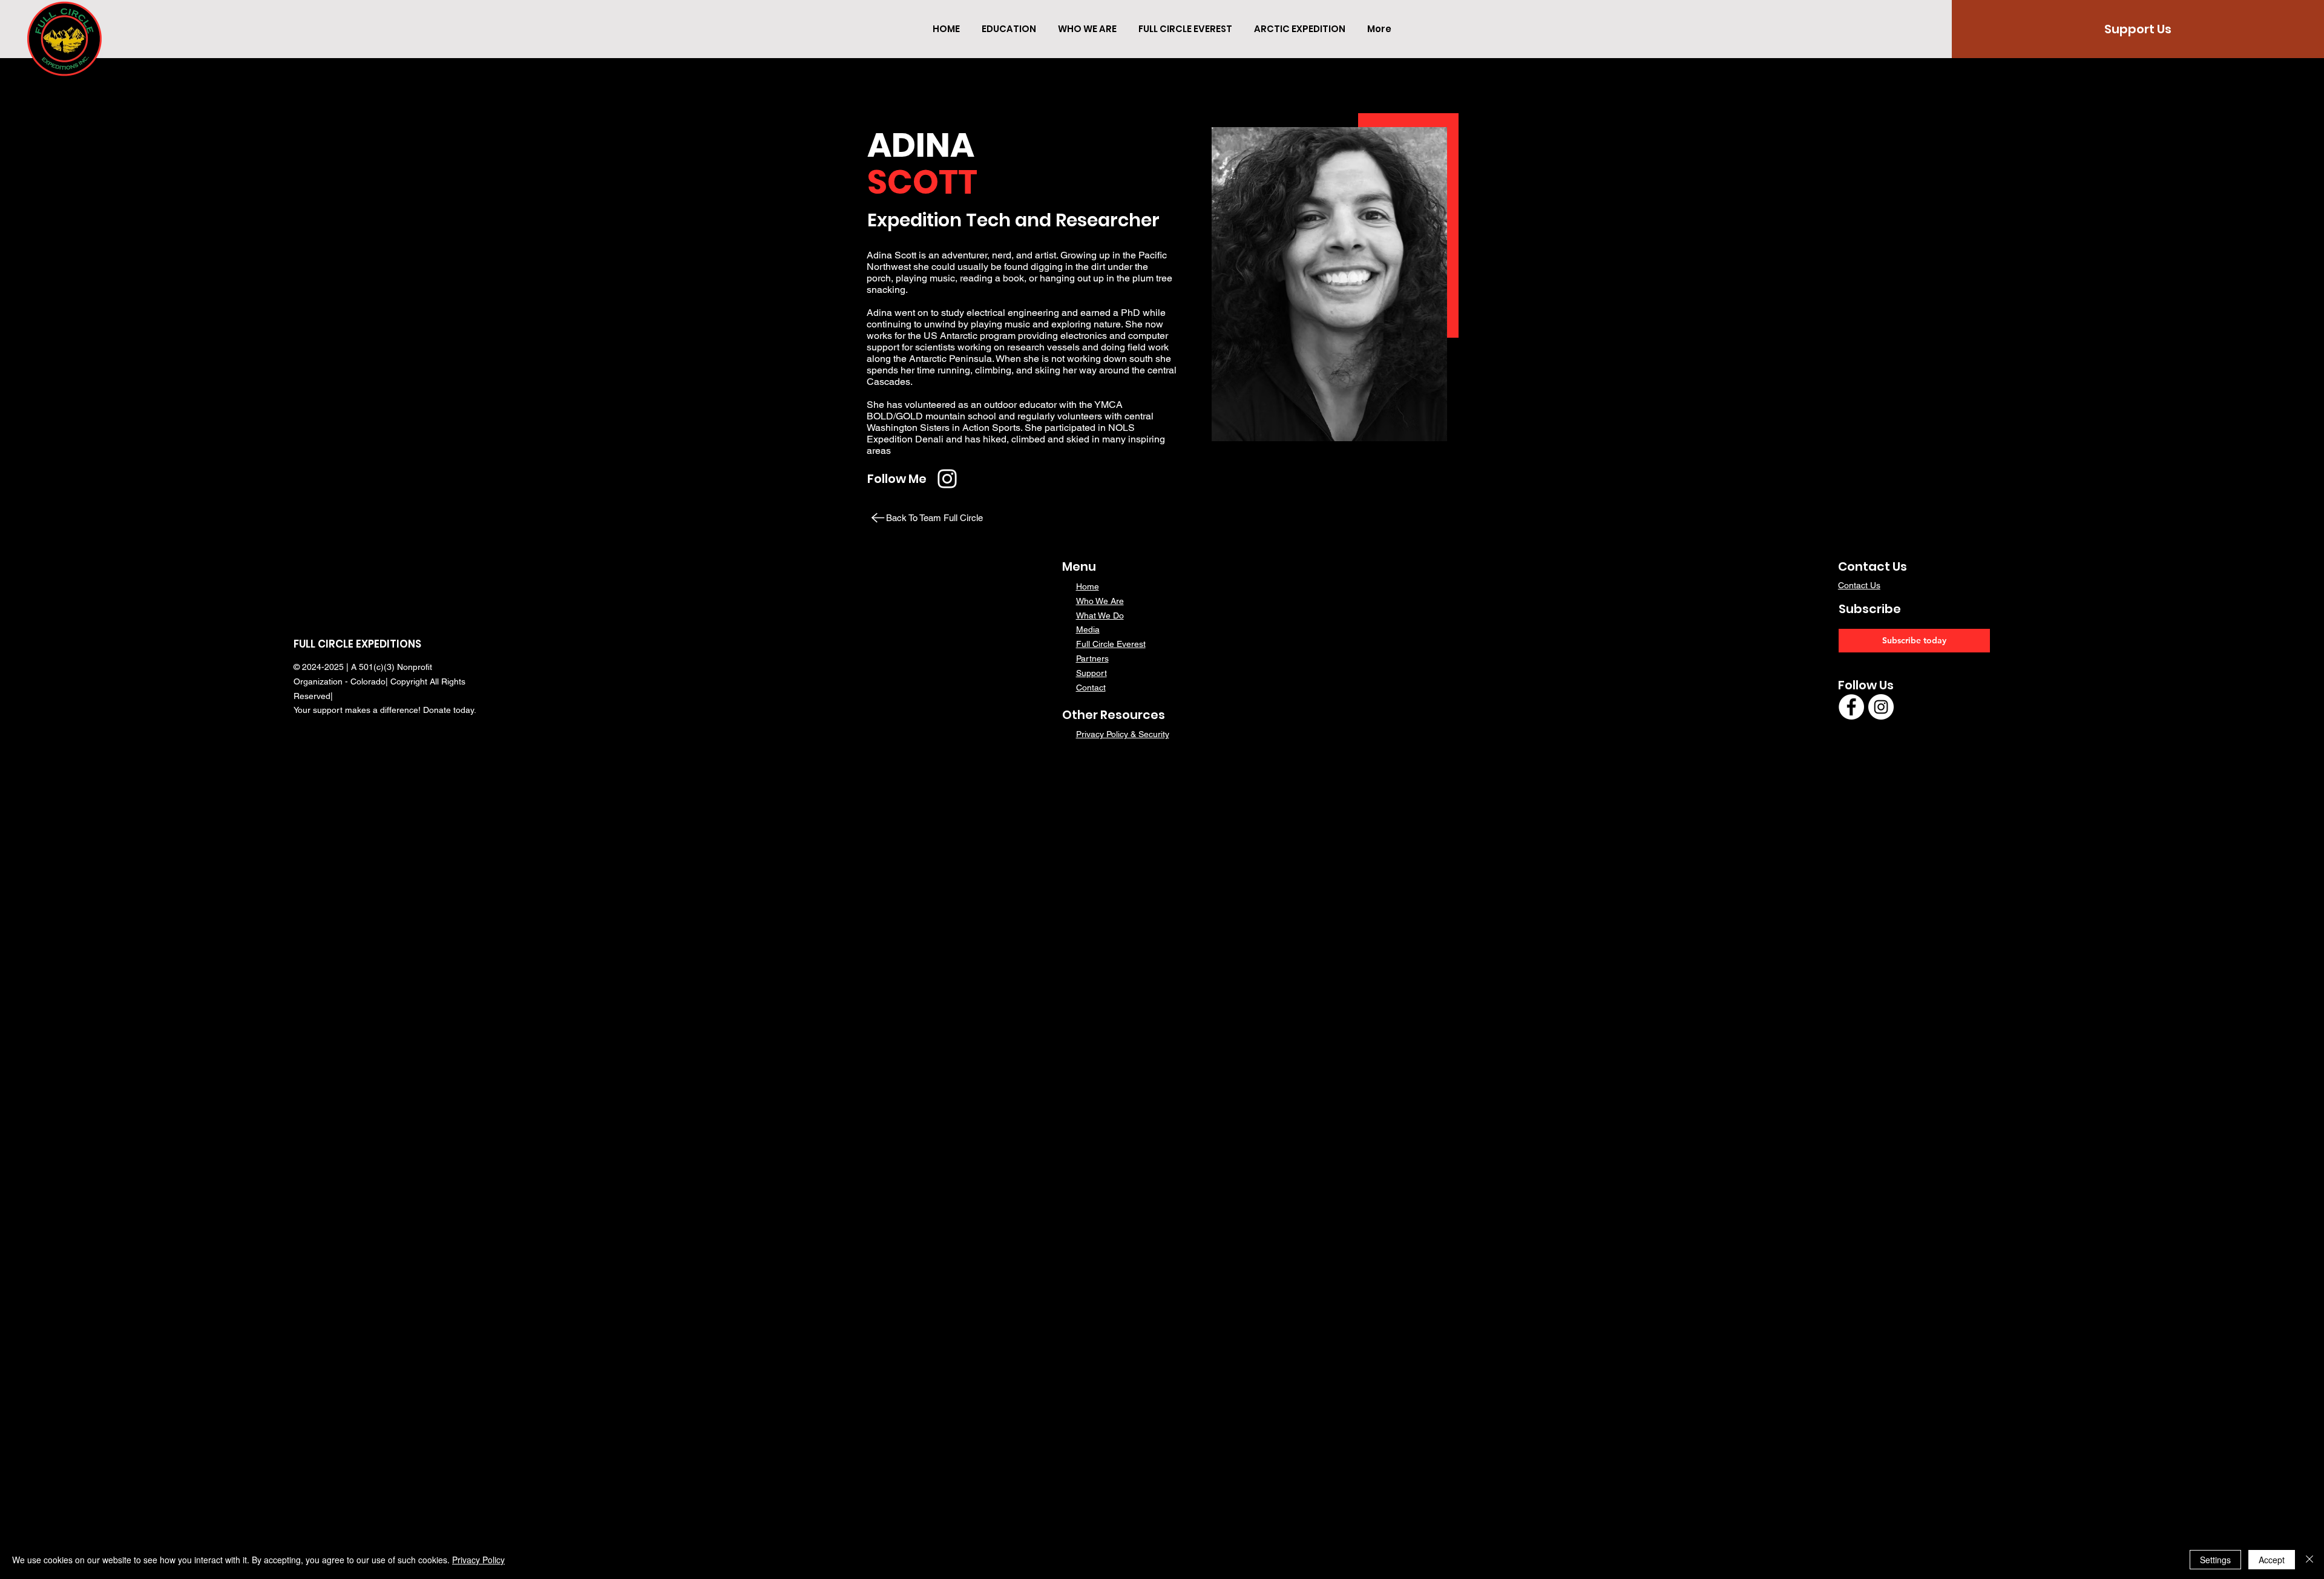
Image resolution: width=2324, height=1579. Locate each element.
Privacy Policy (478, 1560)
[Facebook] (1851, 707)
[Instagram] (947, 479)
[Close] (2309, 1560)
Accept (2272, 1560)
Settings (2215, 1560)
